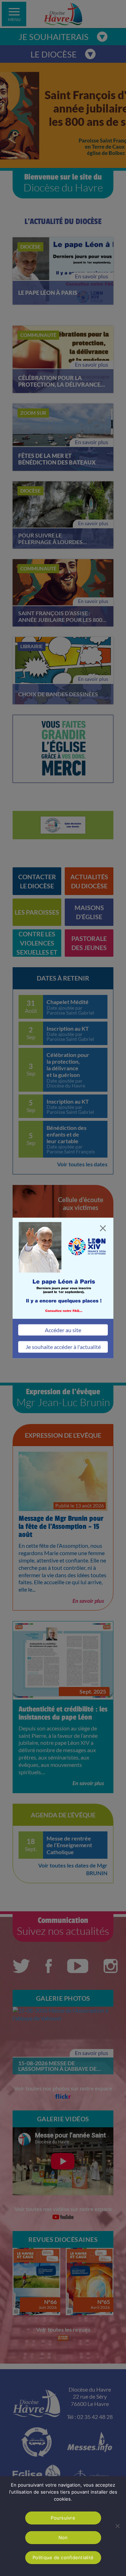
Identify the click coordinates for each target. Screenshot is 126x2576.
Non (63, 2537)
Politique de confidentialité (63, 2557)
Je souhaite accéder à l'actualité (63, 1347)
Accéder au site (63, 1330)
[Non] (117, 2526)
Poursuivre (63, 2518)
